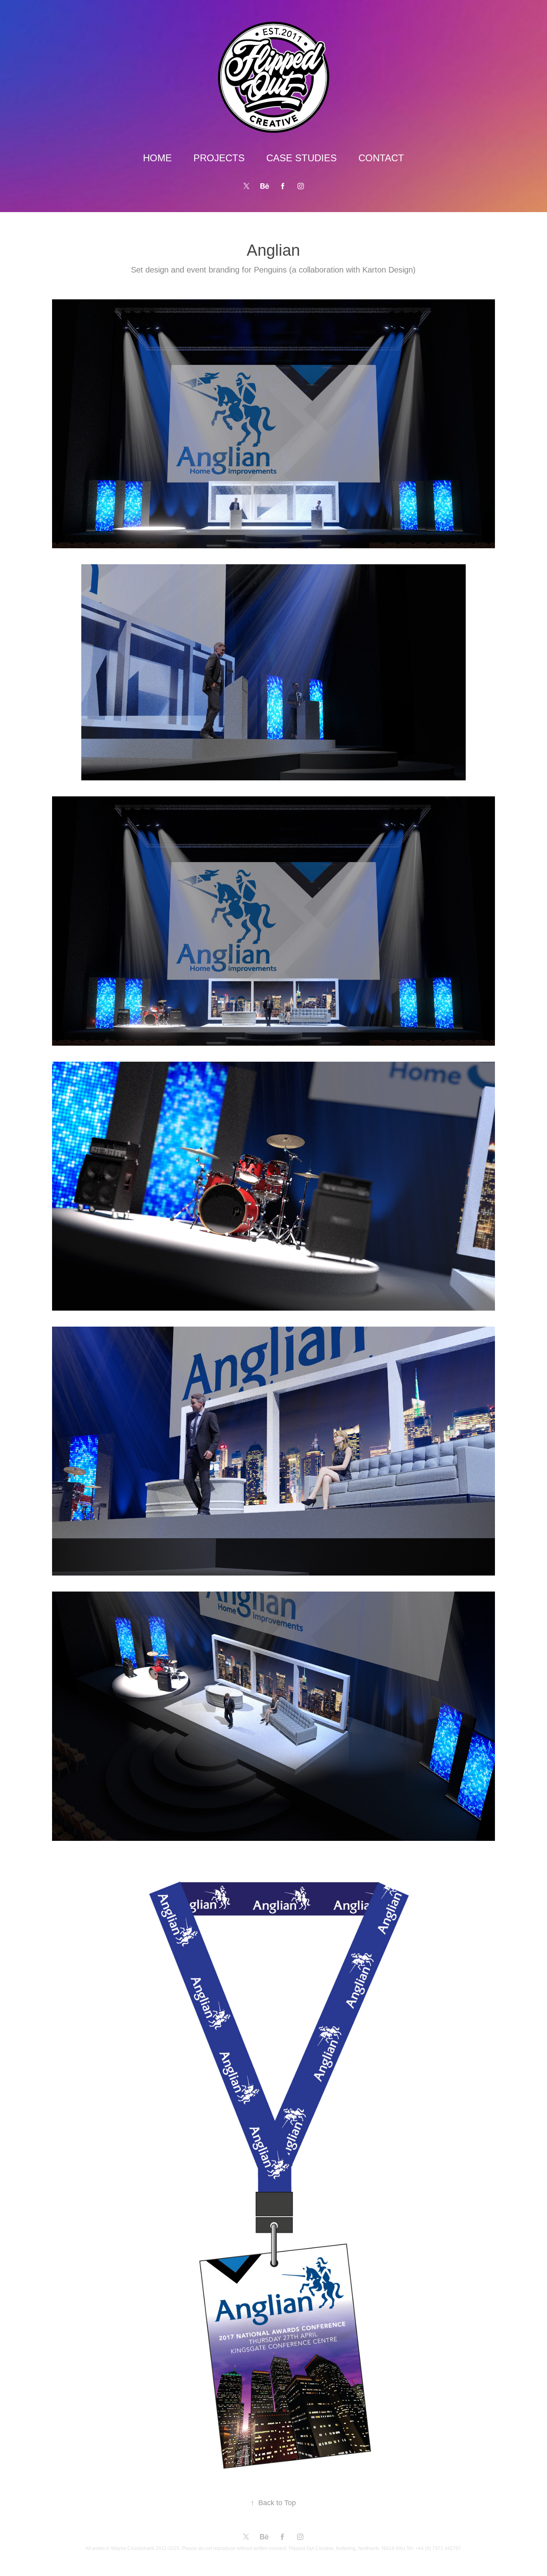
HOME (157, 158)
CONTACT (381, 158)
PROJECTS (219, 158)
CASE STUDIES (302, 158)
